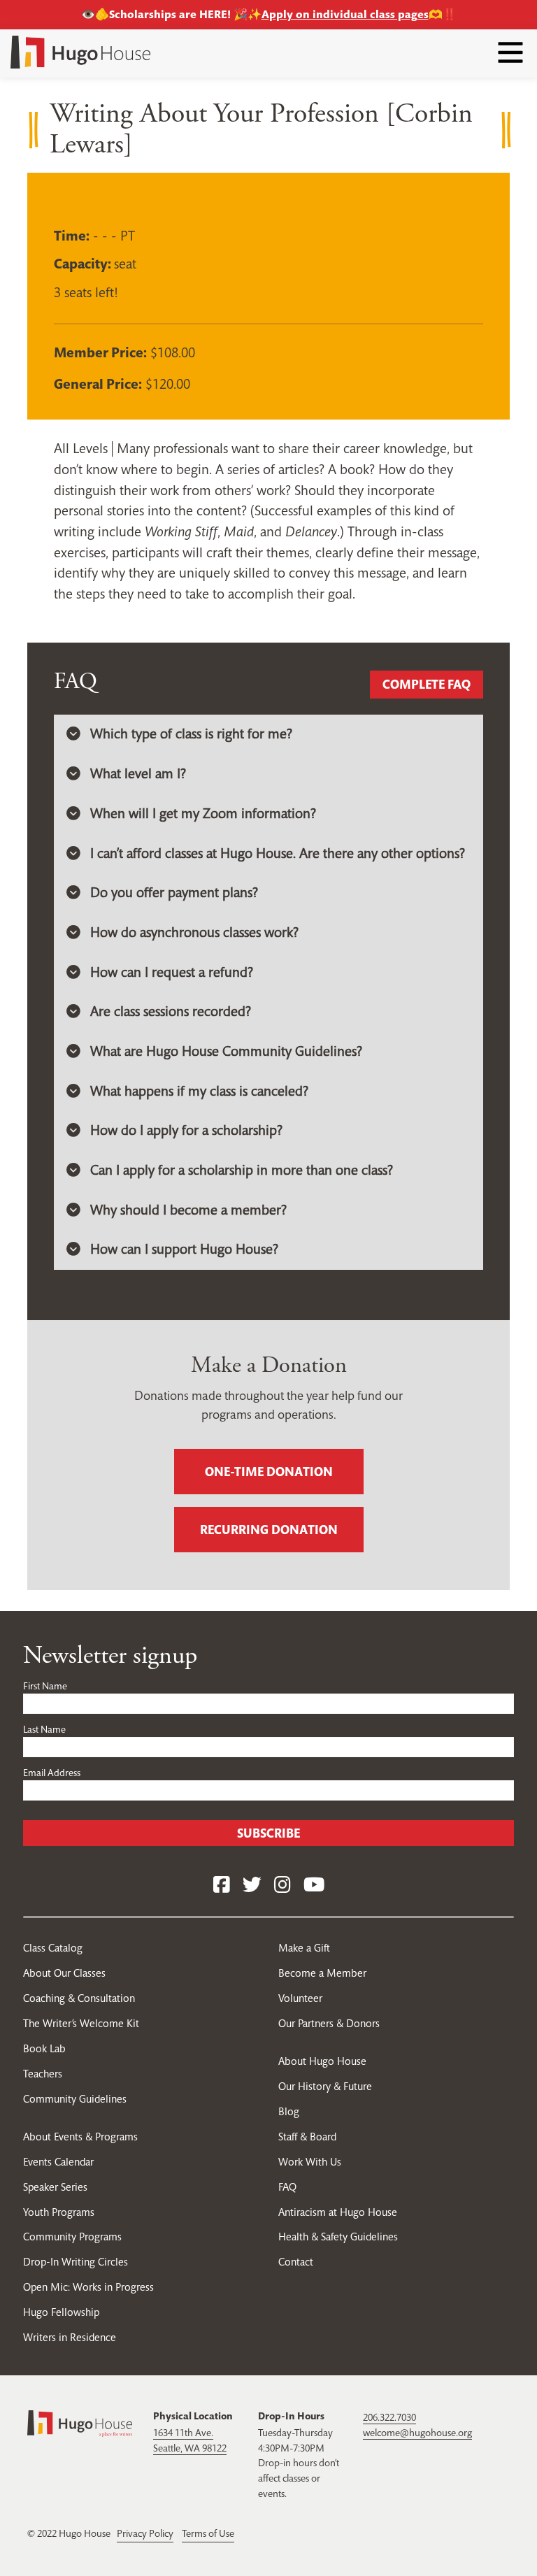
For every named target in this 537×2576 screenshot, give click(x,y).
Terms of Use (208, 2533)
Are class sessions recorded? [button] (171, 1011)
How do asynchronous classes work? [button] (194, 932)
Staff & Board (307, 2137)
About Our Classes (64, 1973)
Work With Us (310, 2162)
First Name (45, 1686)
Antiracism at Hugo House (338, 2212)
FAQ (287, 2187)
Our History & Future (325, 2086)
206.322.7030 (389, 2417)
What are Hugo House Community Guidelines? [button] (226, 1051)
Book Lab (44, 2048)
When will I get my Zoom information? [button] (203, 814)
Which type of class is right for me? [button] (191, 734)
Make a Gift (304, 1948)
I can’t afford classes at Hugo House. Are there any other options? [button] (278, 853)
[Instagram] (282, 1886)
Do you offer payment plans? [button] (174, 893)
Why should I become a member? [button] (188, 1210)
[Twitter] (252, 1886)
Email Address (52, 1773)
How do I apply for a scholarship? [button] (186, 1130)
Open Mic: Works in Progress (88, 2287)
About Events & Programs (80, 2137)
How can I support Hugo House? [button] (184, 1249)
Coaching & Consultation (79, 1998)
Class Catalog (53, 1948)
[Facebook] (222, 1886)
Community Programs (72, 2237)
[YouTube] (314, 1886)
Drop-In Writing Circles (76, 2262)
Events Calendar (58, 2162)
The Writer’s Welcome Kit (81, 2023)
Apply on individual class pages (345, 14)
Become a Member (322, 1973)
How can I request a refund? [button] (172, 972)
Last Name (44, 1729)
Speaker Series (55, 2187)
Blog (289, 2111)
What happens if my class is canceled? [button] (199, 1091)
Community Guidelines (75, 2099)
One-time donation (269, 1472)
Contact (296, 2262)
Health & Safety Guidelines (338, 2237)
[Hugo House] (80, 2422)
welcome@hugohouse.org (417, 2433)
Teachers (43, 2074)
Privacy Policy (145, 2533)
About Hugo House (322, 2061)
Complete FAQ (427, 684)
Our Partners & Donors (329, 2023)
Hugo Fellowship (61, 2312)
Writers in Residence (70, 2337)
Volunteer (300, 1998)
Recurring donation (269, 1530)
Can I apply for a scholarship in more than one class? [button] (242, 1170)
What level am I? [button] (138, 774)
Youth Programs (59, 2212)
